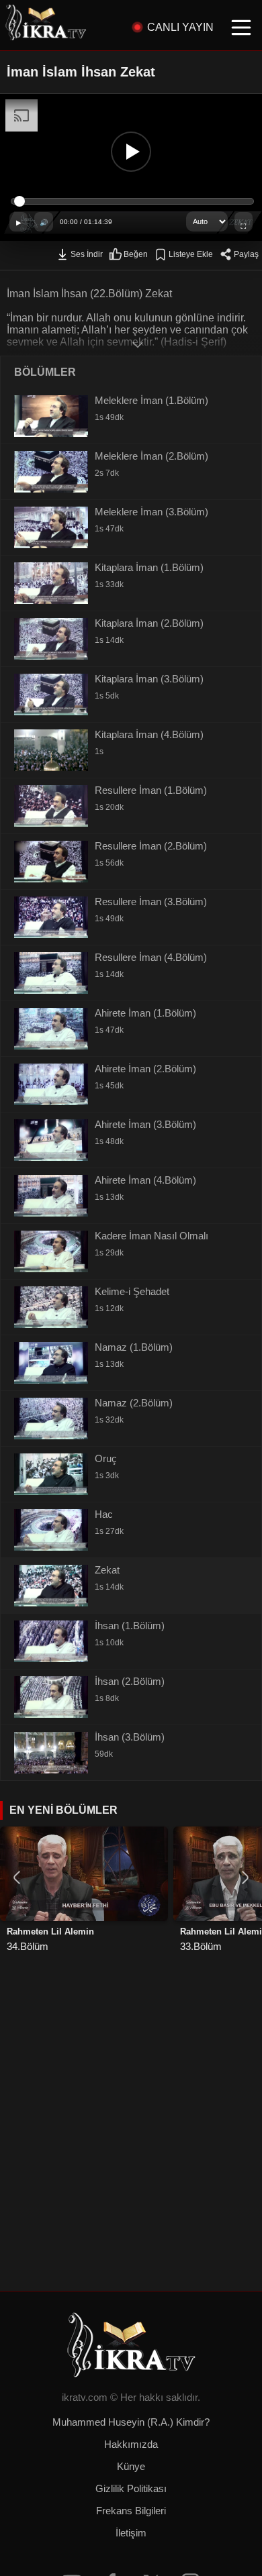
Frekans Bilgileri (131, 2511)
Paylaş (246, 254)
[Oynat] (131, 152)
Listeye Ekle (191, 254)
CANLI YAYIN (180, 27)
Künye (131, 2467)
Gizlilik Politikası (131, 2489)
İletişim (131, 2533)
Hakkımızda (131, 2444)
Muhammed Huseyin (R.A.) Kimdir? (131, 2422)
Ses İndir (87, 254)
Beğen (136, 254)
